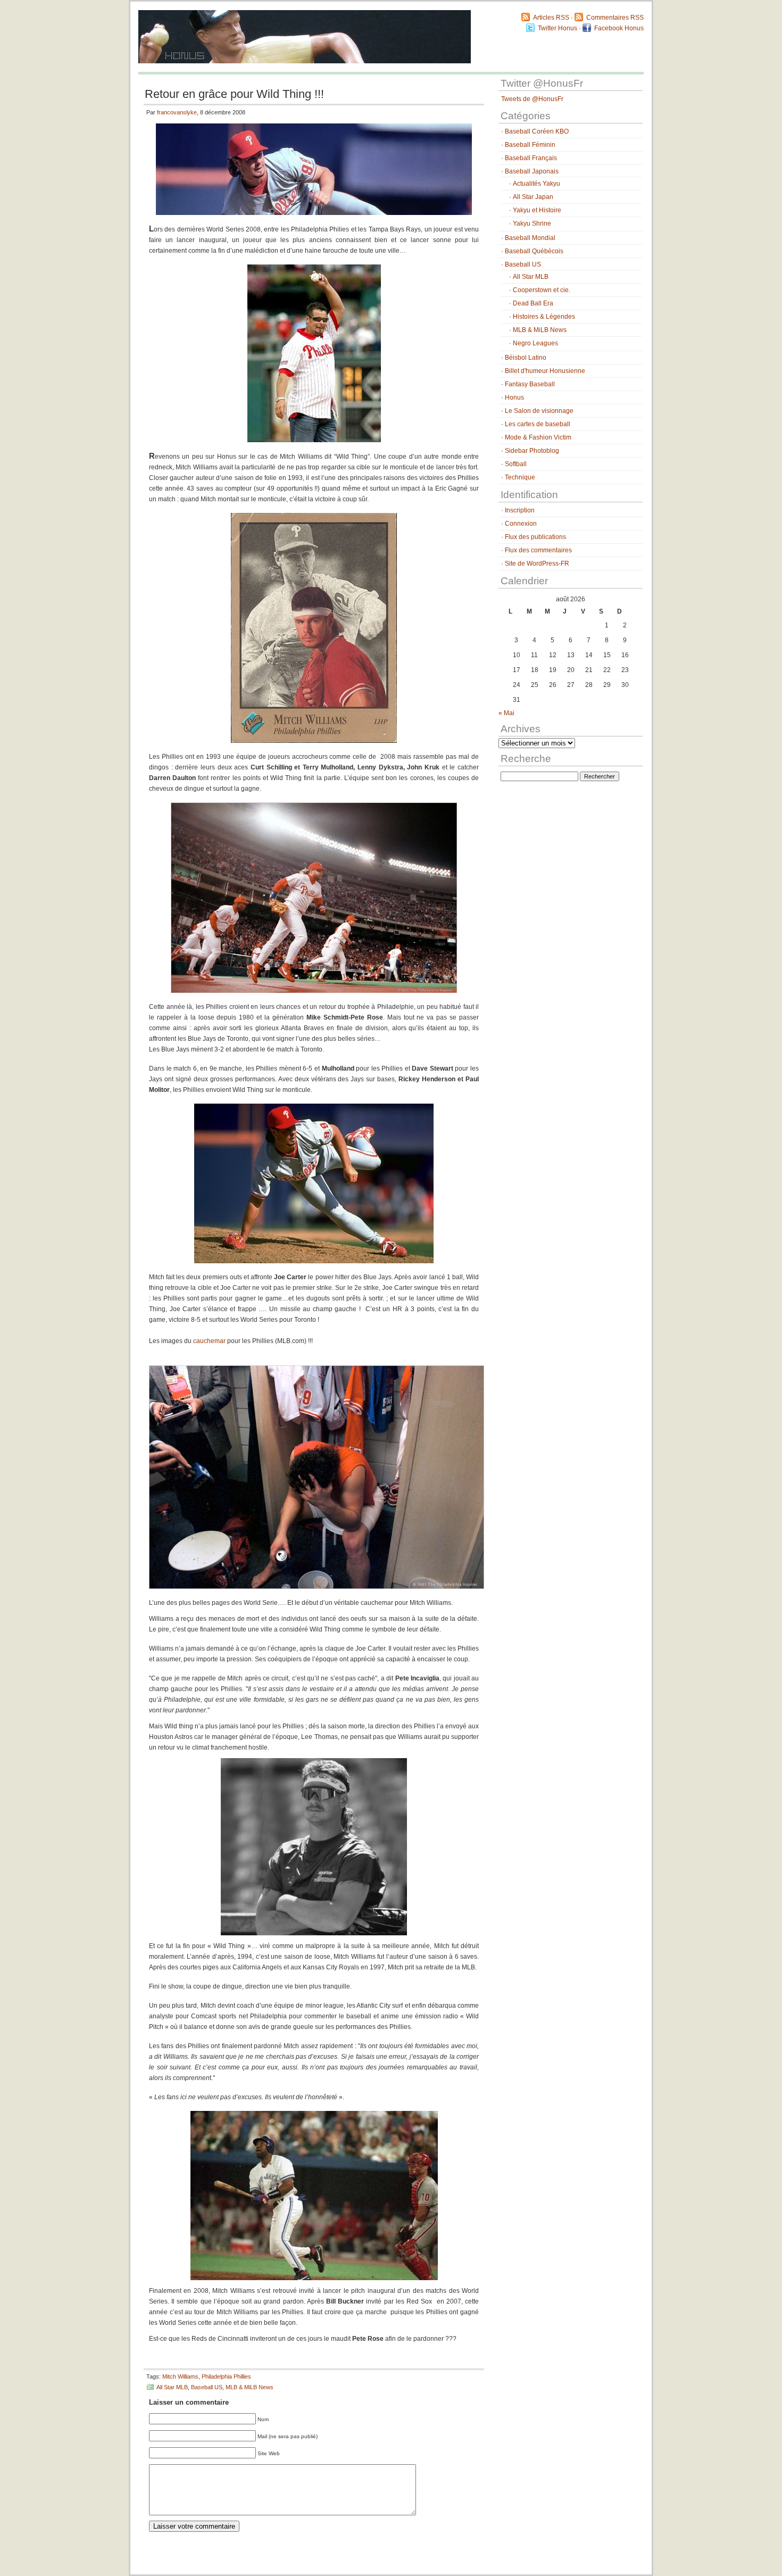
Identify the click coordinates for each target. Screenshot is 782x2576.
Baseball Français (531, 158)
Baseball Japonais (532, 171)
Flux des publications (535, 537)
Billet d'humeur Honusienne (545, 371)
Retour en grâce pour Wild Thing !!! (234, 94)
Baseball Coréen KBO (537, 131)
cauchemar (209, 1341)
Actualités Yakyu (536, 184)
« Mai (506, 713)
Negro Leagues (535, 343)
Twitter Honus (558, 28)
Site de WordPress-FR (537, 564)
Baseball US (207, 2387)
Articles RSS (551, 18)
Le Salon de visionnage (539, 411)
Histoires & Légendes (544, 317)
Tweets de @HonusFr (532, 99)
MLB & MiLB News (249, 2387)
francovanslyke (177, 112)
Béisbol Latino (526, 358)
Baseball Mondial (530, 238)
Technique (520, 477)
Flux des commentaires (538, 550)
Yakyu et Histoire (537, 210)
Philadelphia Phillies (226, 2376)
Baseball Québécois (534, 251)
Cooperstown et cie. (542, 290)
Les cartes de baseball (538, 424)
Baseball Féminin (530, 145)
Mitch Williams (180, 2376)
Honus (514, 397)
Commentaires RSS (615, 18)
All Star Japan (533, 197)
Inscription (520, 510)
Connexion (521, 524)
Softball (516, 464)
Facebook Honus (619, 28)
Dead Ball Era (533, 303)
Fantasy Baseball (530, 384)
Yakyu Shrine (532, 223)
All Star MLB (172, 2387)
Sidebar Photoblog (532, 451)
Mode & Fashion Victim (538, 437)
